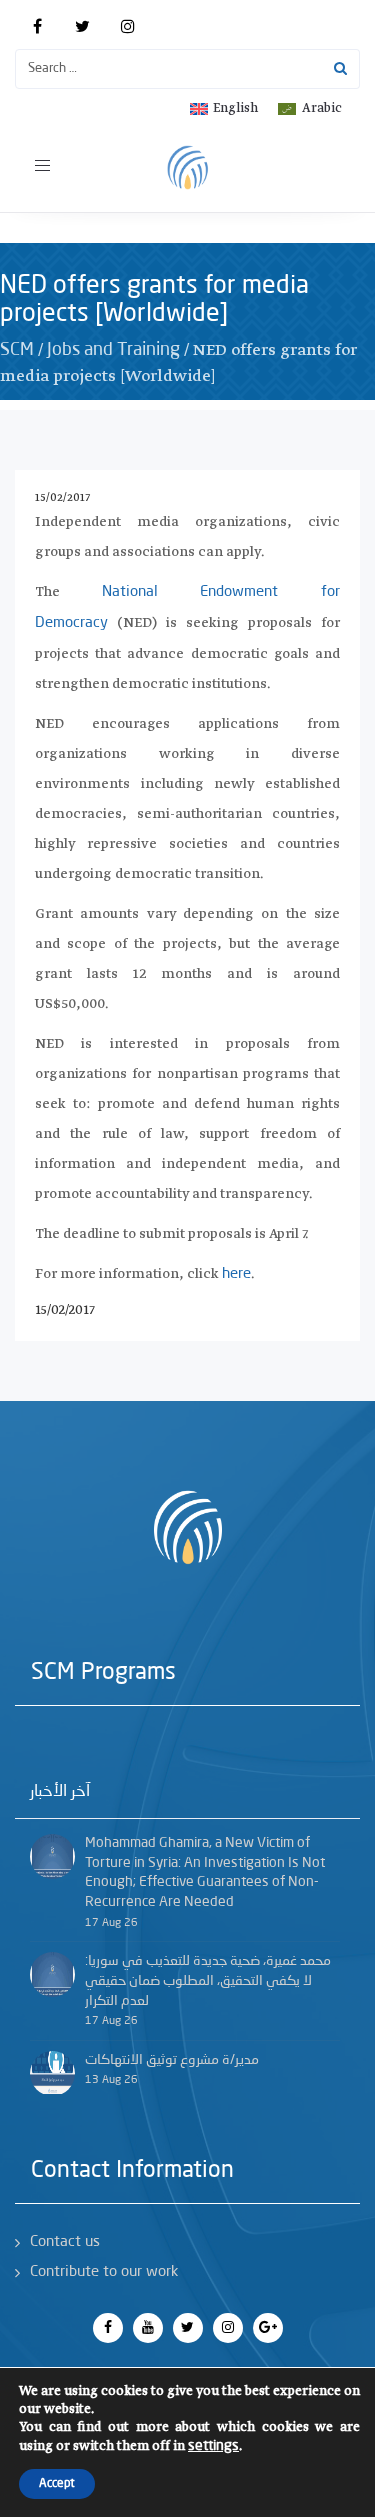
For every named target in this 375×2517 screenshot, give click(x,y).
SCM (17, 350)
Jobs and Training (113, 350)
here (236, 1274)
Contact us (65, 2242)
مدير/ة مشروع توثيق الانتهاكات (172, 2060)
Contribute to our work (104, 2272)
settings (213, 2446)
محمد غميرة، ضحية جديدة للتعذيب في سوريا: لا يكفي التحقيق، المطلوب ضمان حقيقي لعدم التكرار (208, 1980)
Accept (57, 2484)
